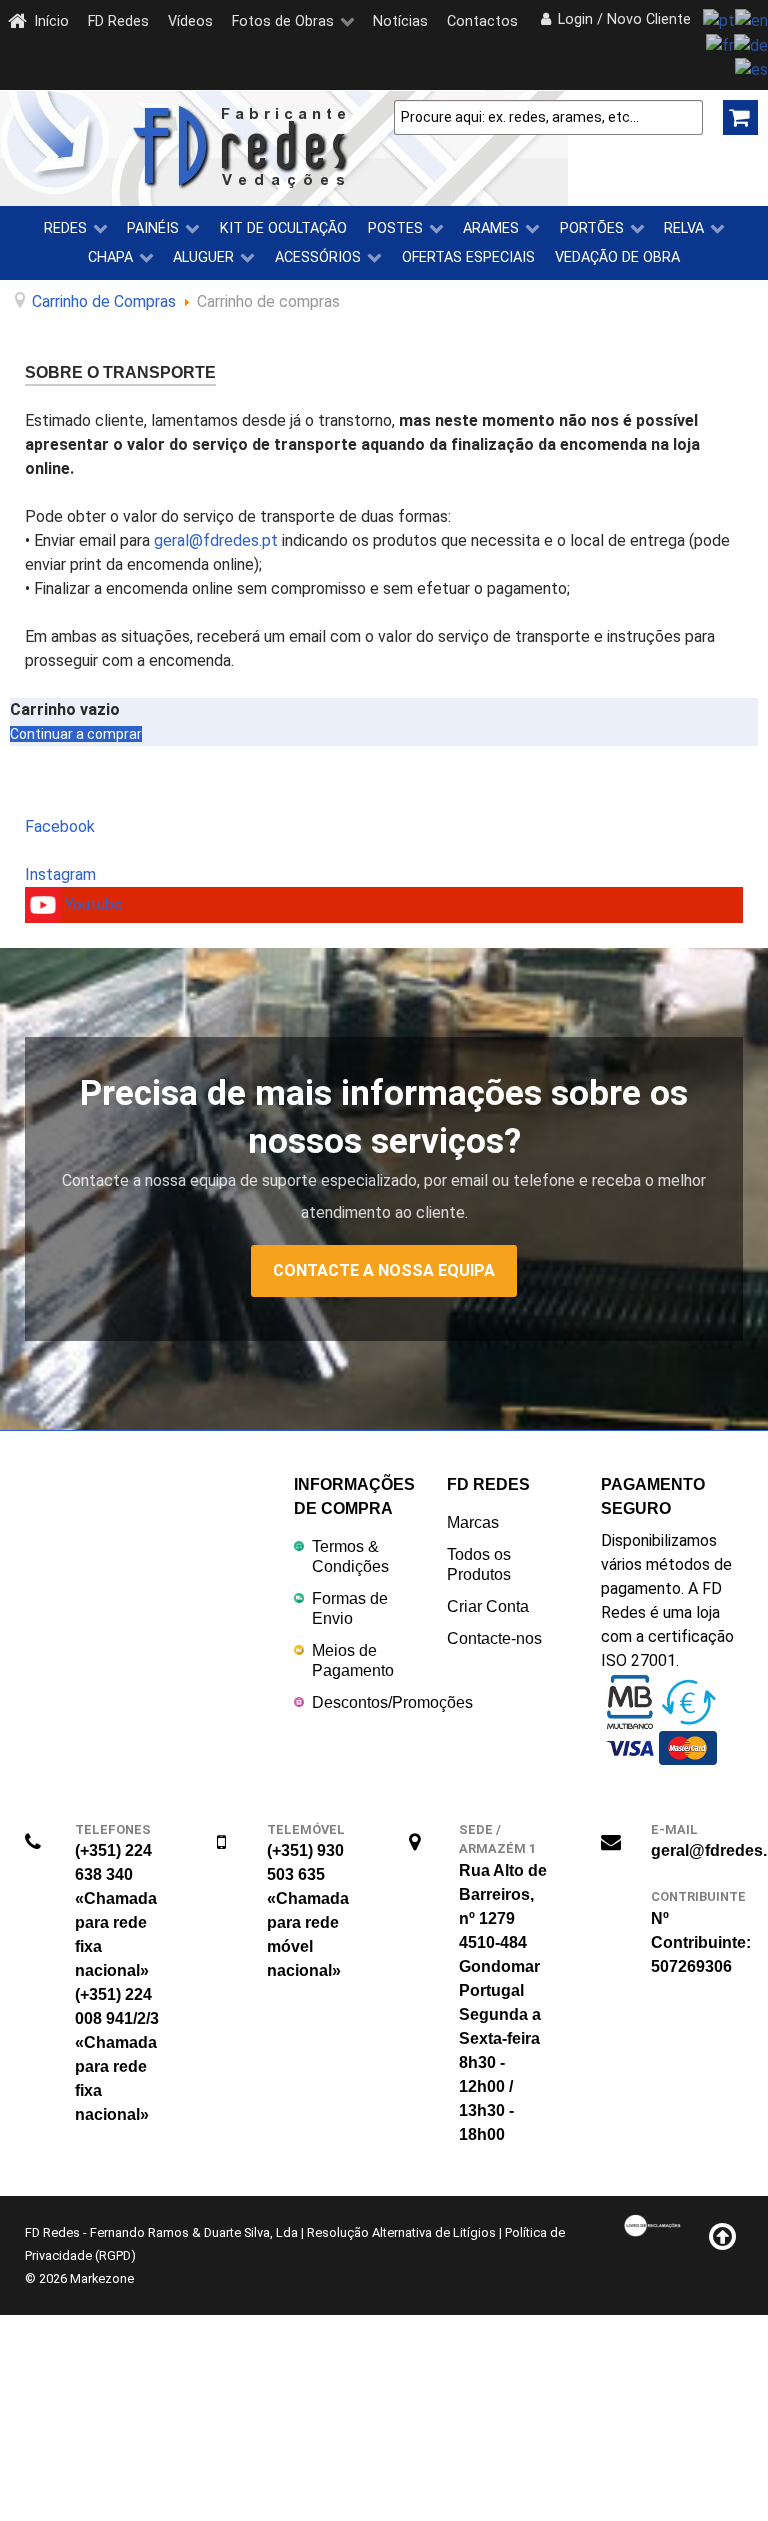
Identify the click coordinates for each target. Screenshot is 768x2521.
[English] (751, 19)
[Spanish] (751, 69)
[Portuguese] (719, 19)
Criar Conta (488, 1606)
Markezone (102, 2278)
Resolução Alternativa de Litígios (401, 2232)
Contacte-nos (494, 1638)
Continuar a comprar (76, 734)
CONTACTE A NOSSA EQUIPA (384, 1270)
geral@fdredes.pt (216, 540)
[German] (751, 44)
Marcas (473, 1522)
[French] (720, 44)
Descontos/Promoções (392, 1702)
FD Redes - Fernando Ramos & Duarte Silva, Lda (161, 2232)
